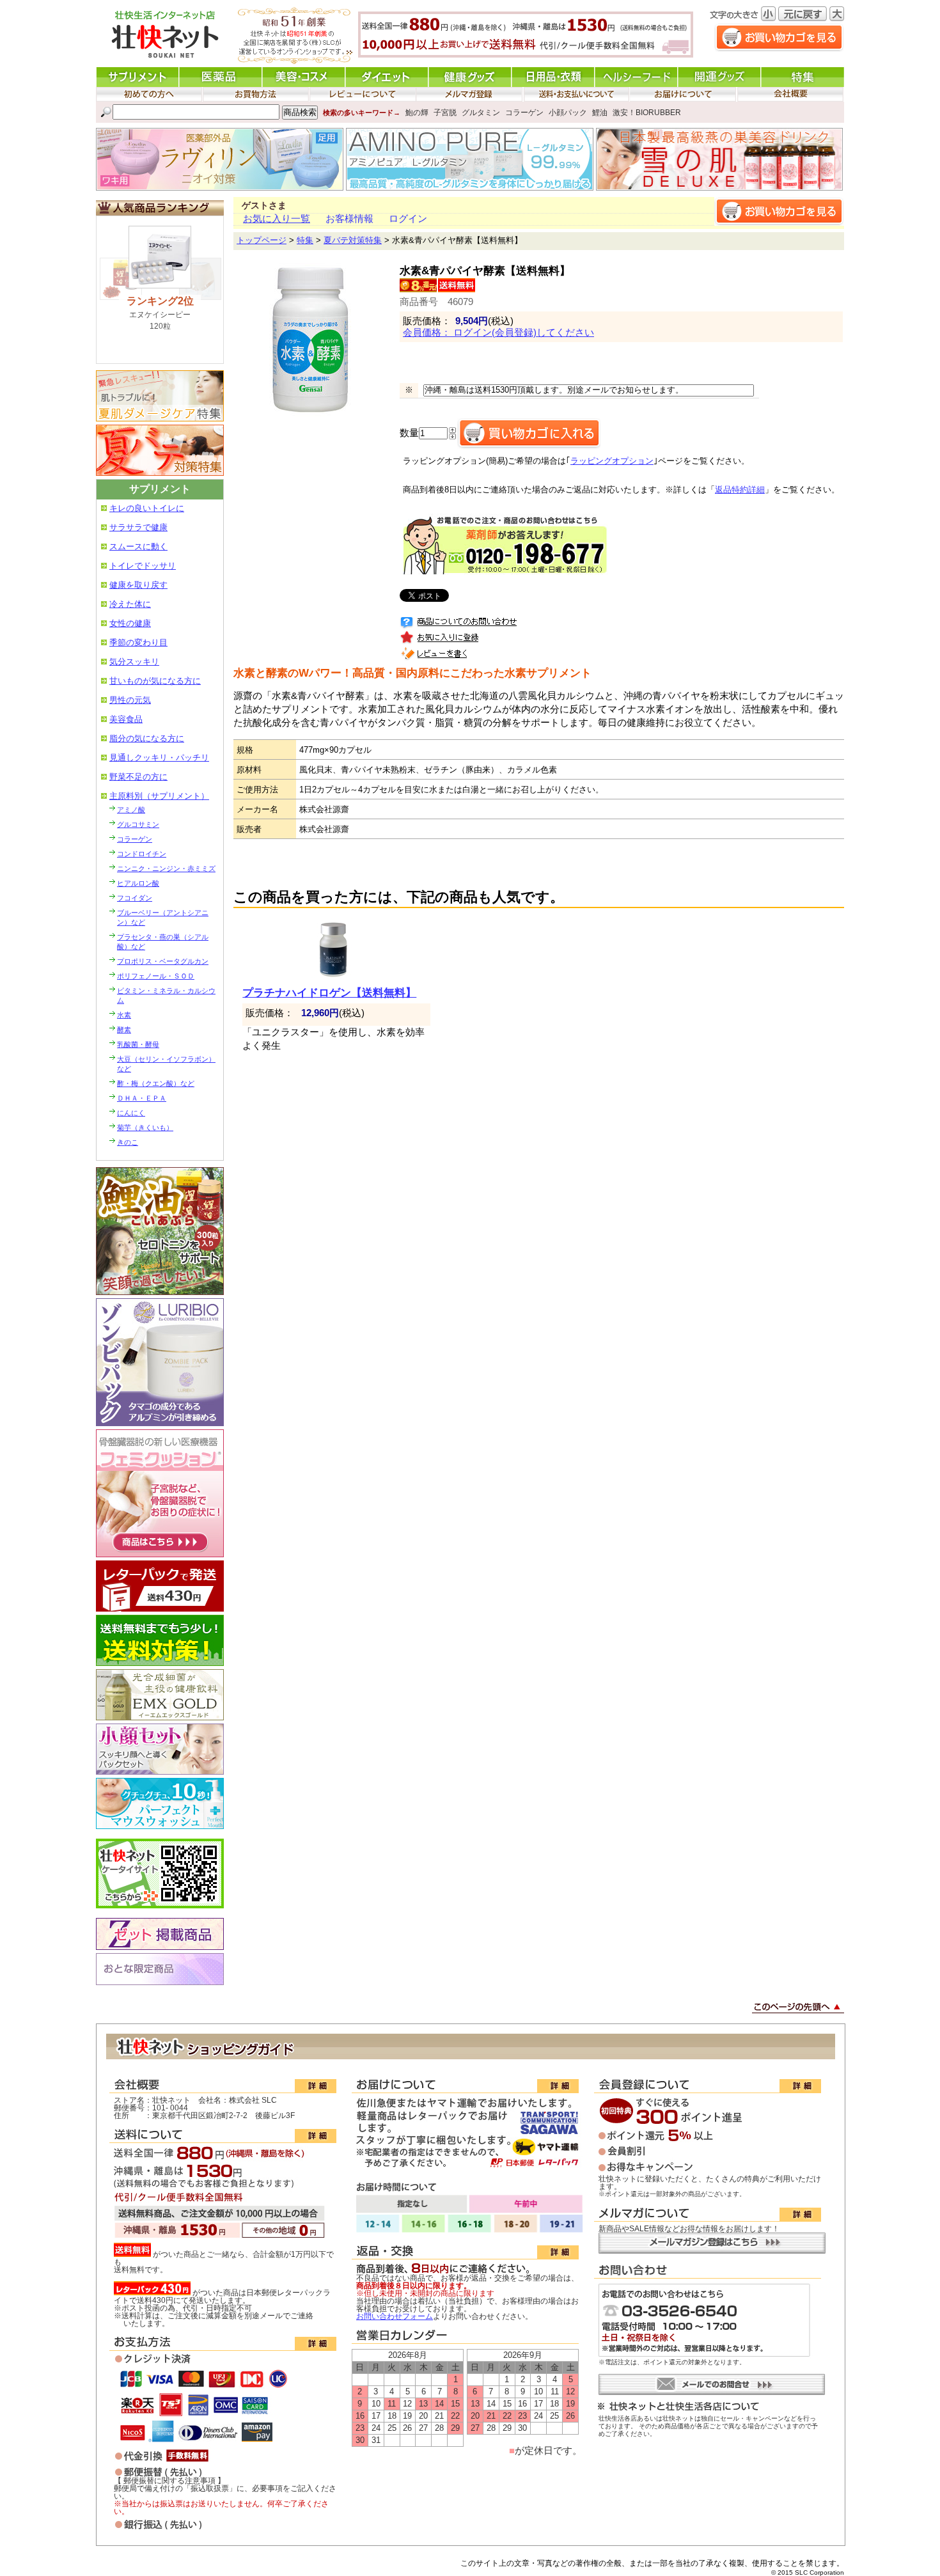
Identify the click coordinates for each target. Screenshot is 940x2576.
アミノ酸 (131, 810)
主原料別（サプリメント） (159, 796)
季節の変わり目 (138, 642)
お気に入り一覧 (277, 219)
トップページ (262, 240)
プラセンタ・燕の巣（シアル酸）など (163, 942)
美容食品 (126, 719)
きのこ (128, 1142)
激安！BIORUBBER (647, 113)
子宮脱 (445, 113)
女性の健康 (130, 623)
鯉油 (600, 113)
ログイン (408, 219)
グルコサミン (138, 824)
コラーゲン (524, 113)
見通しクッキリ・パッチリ (159, 758)
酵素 (124, 1030)
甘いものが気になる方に (155, 681)
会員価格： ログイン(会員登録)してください (498, 333)
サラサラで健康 (138, 527)
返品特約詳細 (740, 490)
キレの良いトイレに (147, 508)
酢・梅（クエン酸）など (156, 1083)
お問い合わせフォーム (395, 2316)
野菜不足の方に (138, 777)
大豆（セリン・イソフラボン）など (166, 1064)
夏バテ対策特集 (353, 240)
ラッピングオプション (612, 461)
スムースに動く (138, 546)
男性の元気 (130, 700)
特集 (305, 240)
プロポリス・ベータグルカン (163, 961)
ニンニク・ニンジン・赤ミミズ (166, 868)
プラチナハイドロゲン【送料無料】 (329, 993)
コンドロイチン (142, 854)
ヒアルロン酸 (138, 883)
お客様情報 (349, 219)
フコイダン (135, 898)
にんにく (131, 1113)
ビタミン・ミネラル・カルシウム (166, 995)
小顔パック (568, 113)
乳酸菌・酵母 (138, 1044)
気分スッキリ (134, 662)
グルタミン (481, 113)
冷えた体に (130, 604)
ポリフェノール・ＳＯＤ (156, 976)
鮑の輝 (417, 113)
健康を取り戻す (138, 585)
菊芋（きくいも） (145, 1127)
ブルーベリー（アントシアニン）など (163, 917)
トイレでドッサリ (143, 566)
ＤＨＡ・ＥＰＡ (142, 1098)
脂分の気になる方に (147, 738)
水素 (124, 1015)
